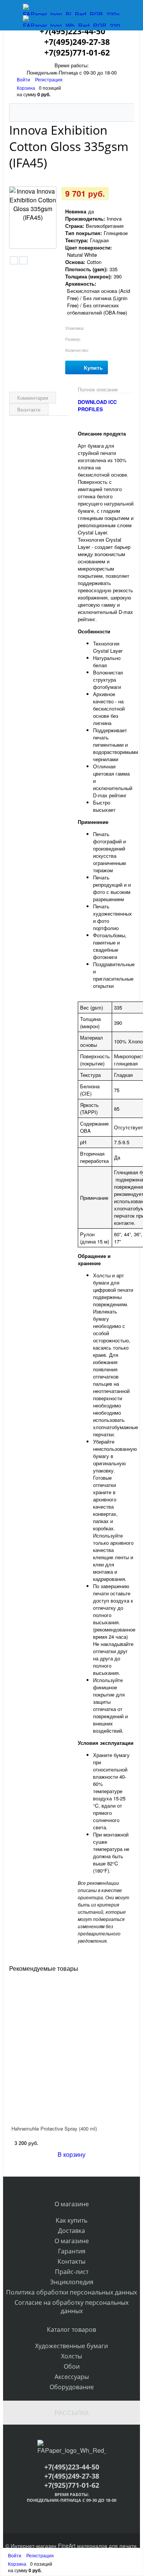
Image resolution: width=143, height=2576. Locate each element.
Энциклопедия (72, 2282)
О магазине (72, 2241)
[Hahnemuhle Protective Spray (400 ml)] (71, 2048)
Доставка (71, 2231)
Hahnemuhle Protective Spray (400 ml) (54, 2128)
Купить (93, 367)
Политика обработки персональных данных (71, 2292)
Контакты (71, 2261)
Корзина (26, 88)
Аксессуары (72, 2377)
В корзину (71, 2154)
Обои (72, 2366)
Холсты (71, 2356)
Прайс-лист (72, 2272)
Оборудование (72, 2387)
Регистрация (49, 79)
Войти (24, 79)
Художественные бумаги (71, 2346)
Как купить (71, 2220)
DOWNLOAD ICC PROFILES (97, 405)
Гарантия (72, 2251)
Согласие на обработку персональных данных (71, 2307)
